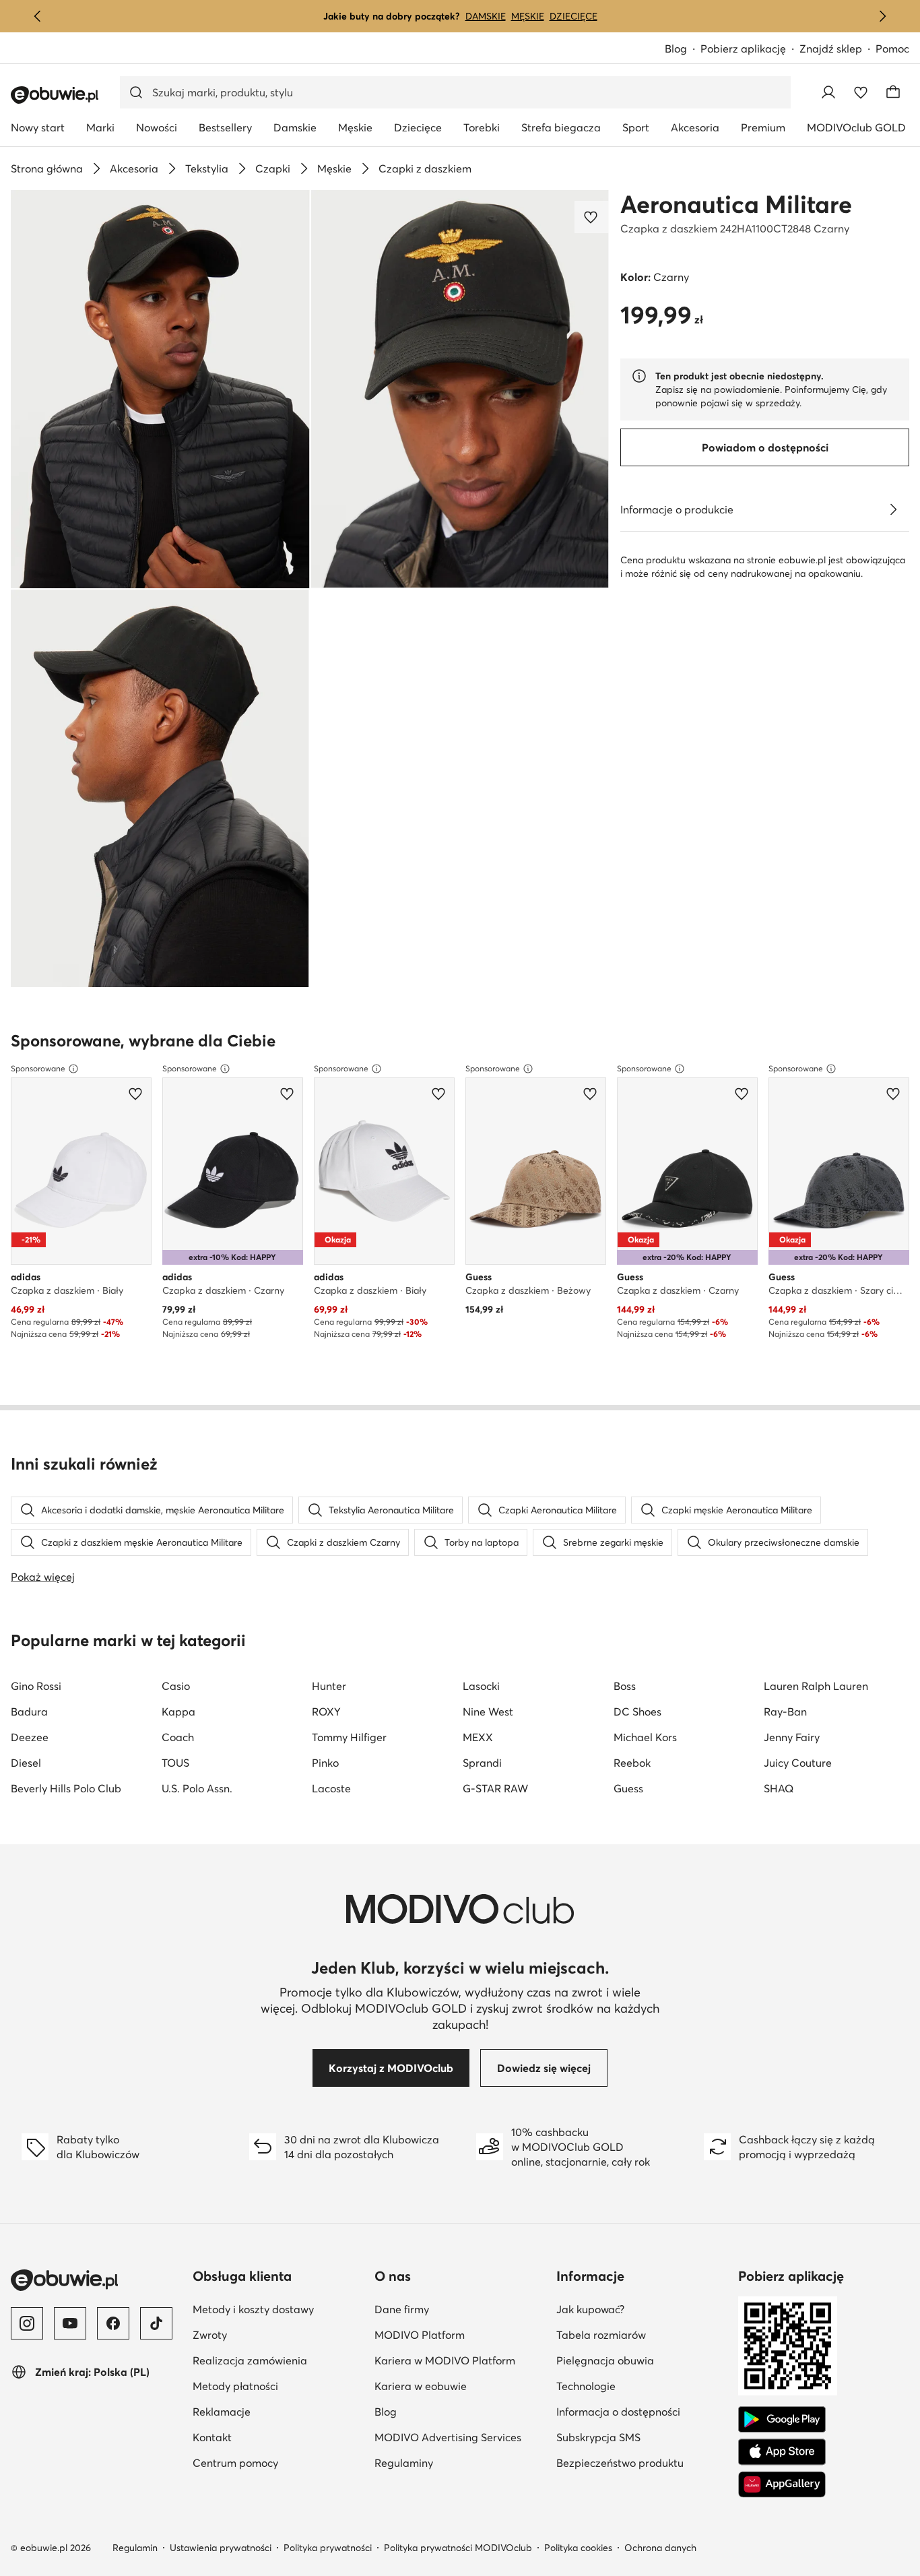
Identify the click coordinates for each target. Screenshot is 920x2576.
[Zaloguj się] (828, 92)
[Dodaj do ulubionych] (592, 217)
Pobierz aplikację (743, 49)
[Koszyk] (893, 92)
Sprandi (482, 1763)
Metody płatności (235, 2386)
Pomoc (892, 49)
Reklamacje (222, 2412)
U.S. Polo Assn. (197, 1788)
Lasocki (481, 1686)
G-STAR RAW (495, 1788)
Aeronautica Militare (736, 204)
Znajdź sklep (831, 49)
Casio (176, 1686)
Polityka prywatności (328, 2548)
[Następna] (882, 16)
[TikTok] (156, 2323)
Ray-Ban (785, 1711)
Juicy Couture (798, 1763)
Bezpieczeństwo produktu (620, 2463)
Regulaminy (404, 2463)
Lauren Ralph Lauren (816, 1686)
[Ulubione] (861, 92)
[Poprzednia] (38, 16)
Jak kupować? (590, 2309)
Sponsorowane (38, 1068)
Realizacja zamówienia (250, 2360)
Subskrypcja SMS (598, 2437)
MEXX (478, 1737)
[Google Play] (782, 2420)
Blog (676, 49)
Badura (29, 1711)
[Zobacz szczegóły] (893, 509)
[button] (160, 389)
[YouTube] (70, 2323)
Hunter (329, 1686)
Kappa (178, 1711)
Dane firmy (402, 2309)
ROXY (326, 1711)
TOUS (175, 1763)
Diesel (26, 1763)
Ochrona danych (660, 2548)
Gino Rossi (36, 1686)
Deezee (30, 1737)
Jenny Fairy (792, 1737)
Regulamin (135, 2548)
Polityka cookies (578, 2548)
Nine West (488, 1711)
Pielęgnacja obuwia (605, 2360)
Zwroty (210, 2335)
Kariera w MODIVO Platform (445, 2360)
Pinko (325, 1763)
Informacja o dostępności (618, 2412)
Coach (178, 1737)
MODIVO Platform (420, 2335)
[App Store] (782, 2452)
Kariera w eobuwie (421, 2386)
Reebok (632, 1763)
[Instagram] (27, 2323)
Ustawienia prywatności (221, 2548)
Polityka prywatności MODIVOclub (458, 2548)
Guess (628, 1788)
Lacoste (331, 1788)
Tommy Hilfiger (349, 1737)
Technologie (586, 2386)
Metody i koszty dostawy (253, 2309)
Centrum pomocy (235, 2463)
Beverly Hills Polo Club (66, 1788)
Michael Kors (645, 1737)
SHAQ (779, 1788)
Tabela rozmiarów (601, 2335)
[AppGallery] (782, 2484)
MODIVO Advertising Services (448, 2437)
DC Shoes (637, 1711)
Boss (625, 1686)
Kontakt (212, 2437)
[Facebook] (113, 2323)
